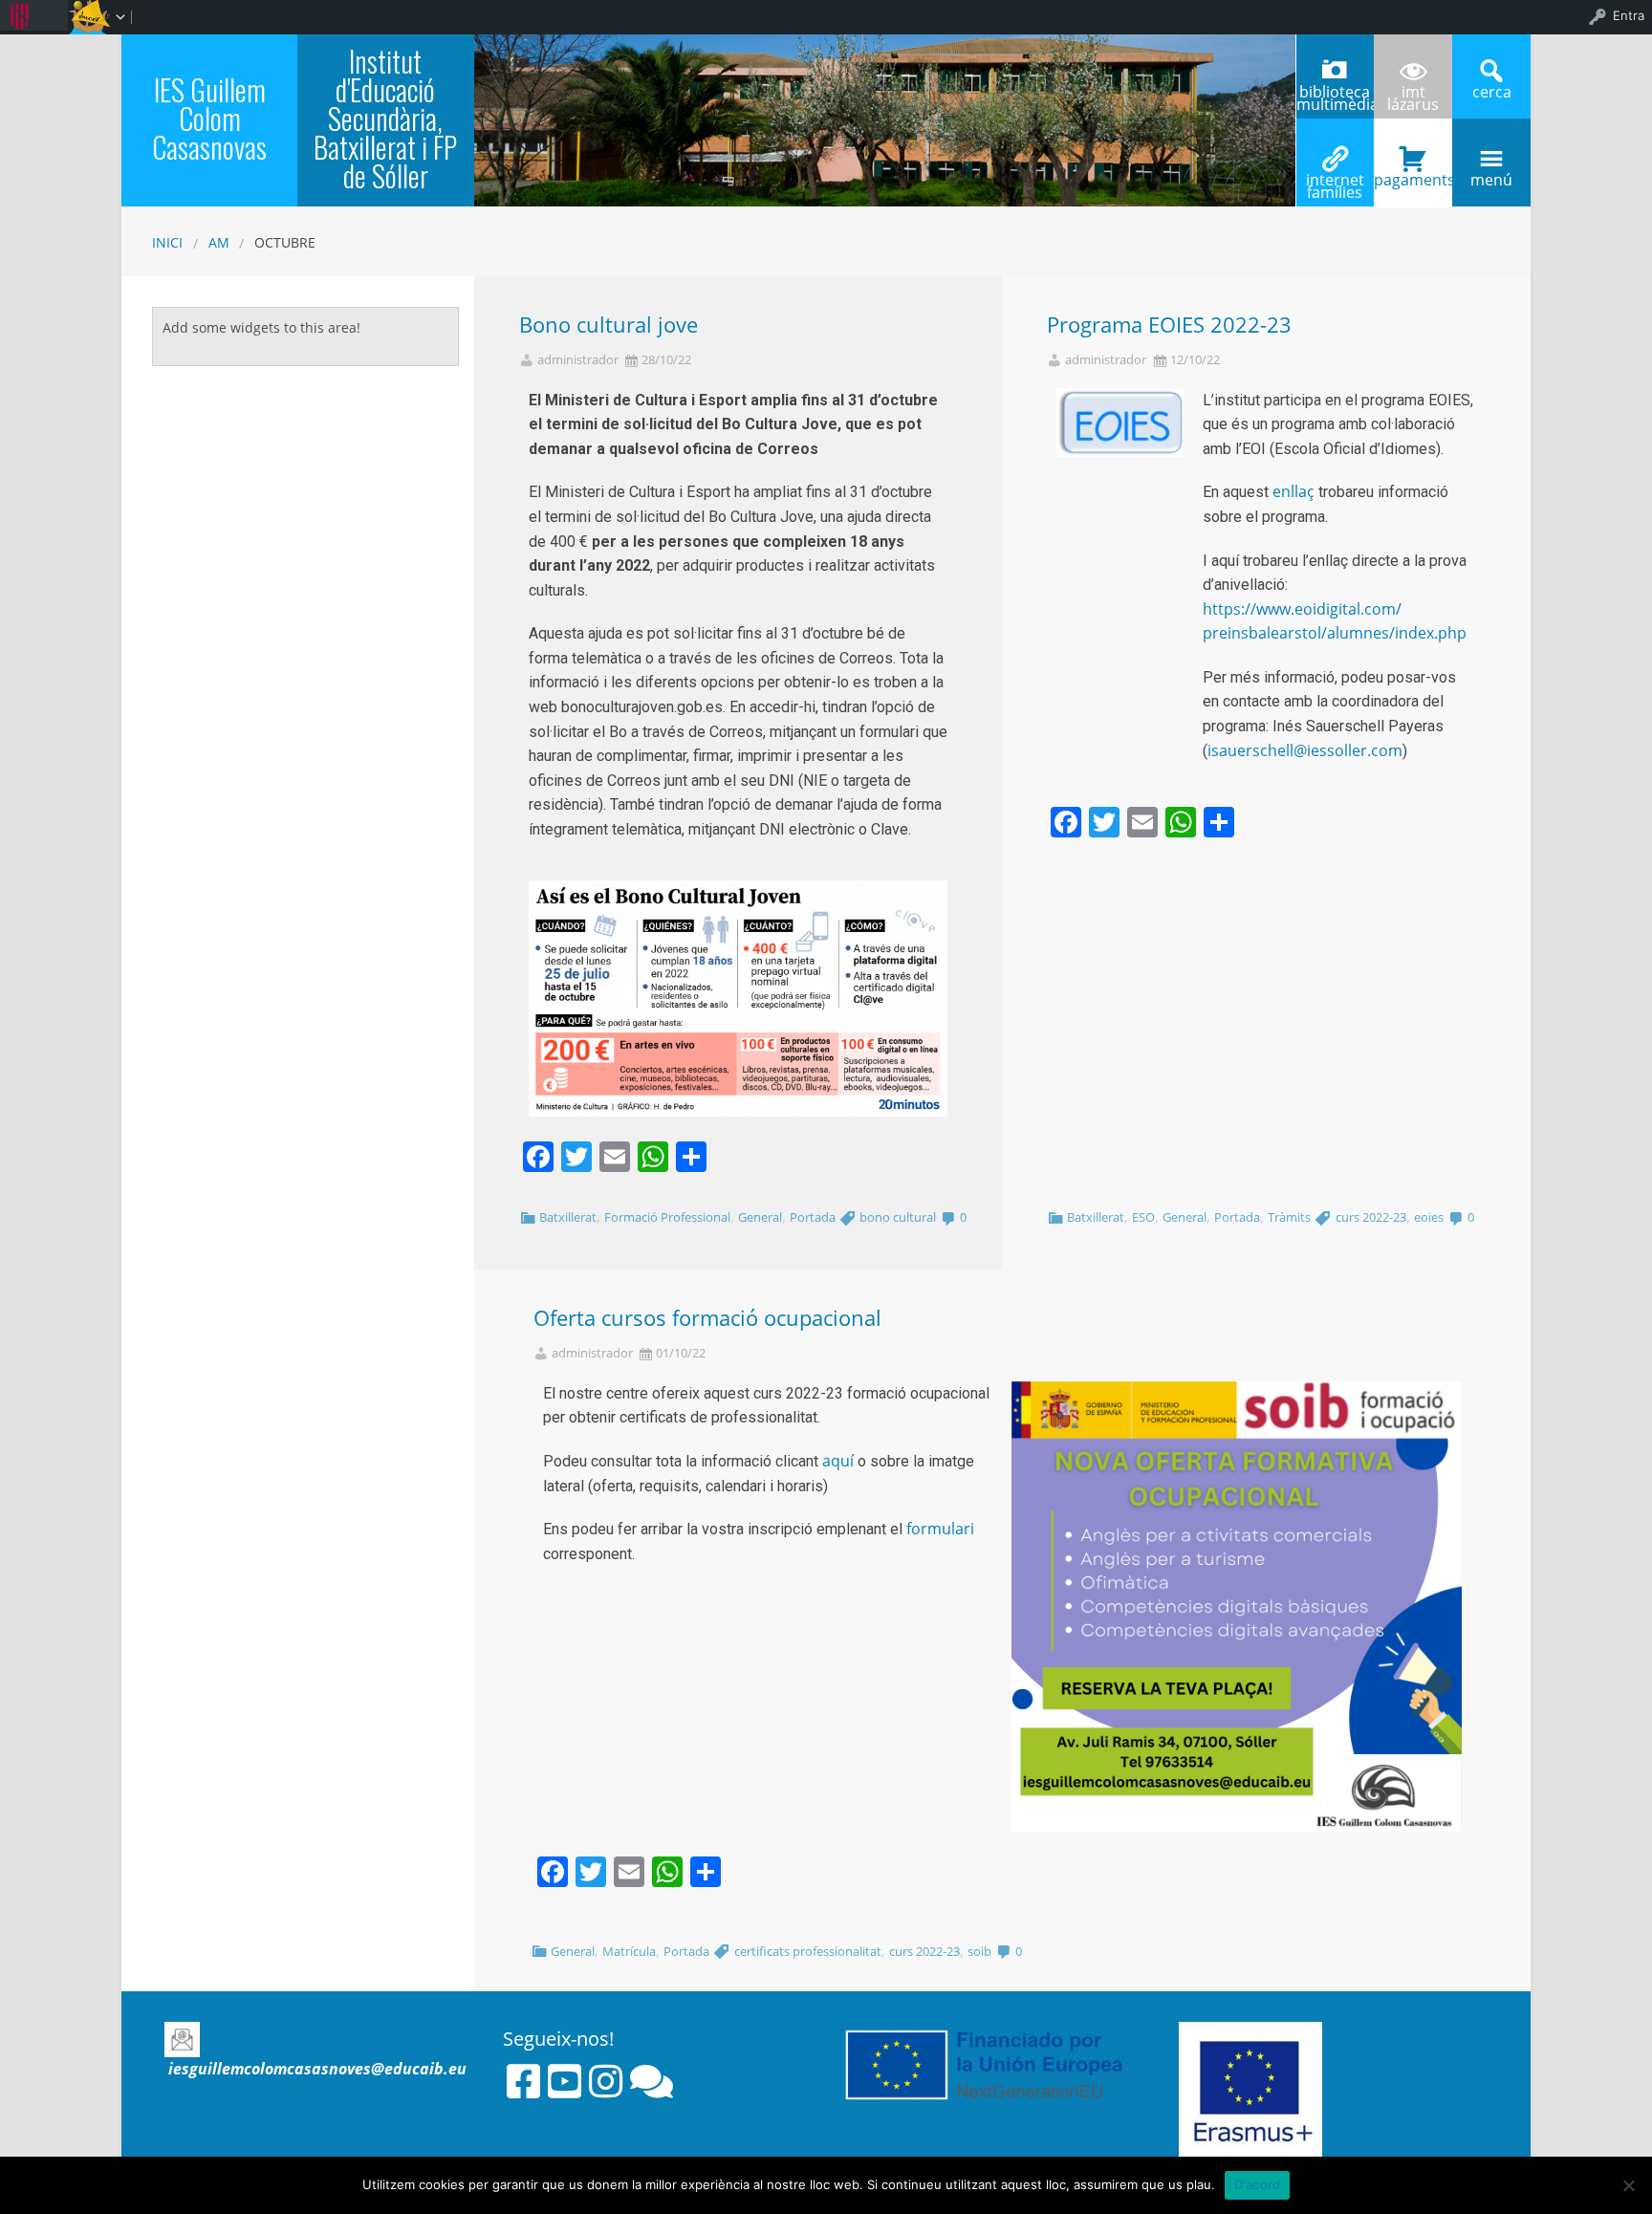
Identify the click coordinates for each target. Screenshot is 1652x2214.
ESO (1143, 1217)
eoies (1429, 1217)
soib (979, 1951)
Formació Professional (667, 1217)
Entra (1629, 15)
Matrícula (629, 1951)
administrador (578, 360)
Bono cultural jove (609, 325)
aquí (838, 1461)
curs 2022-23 (1371, 1217)
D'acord (1258, 2184)
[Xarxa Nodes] (652, 2081)
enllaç (1293, 491)
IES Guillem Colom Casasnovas (209, 118)
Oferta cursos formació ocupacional (707, 1318)
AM (219, 242)
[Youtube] (565, 2081)
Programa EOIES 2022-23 (1169, 325)
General (760, 1217)
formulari (940, 1529)
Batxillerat (568, 1217)
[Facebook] (523, 2081)
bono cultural (898, 1217)
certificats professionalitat (808, 1951)
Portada (813, 1217)
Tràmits (1289, 1217)
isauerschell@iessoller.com (1305, 750)
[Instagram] (606, 2081)
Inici (167, 242)
